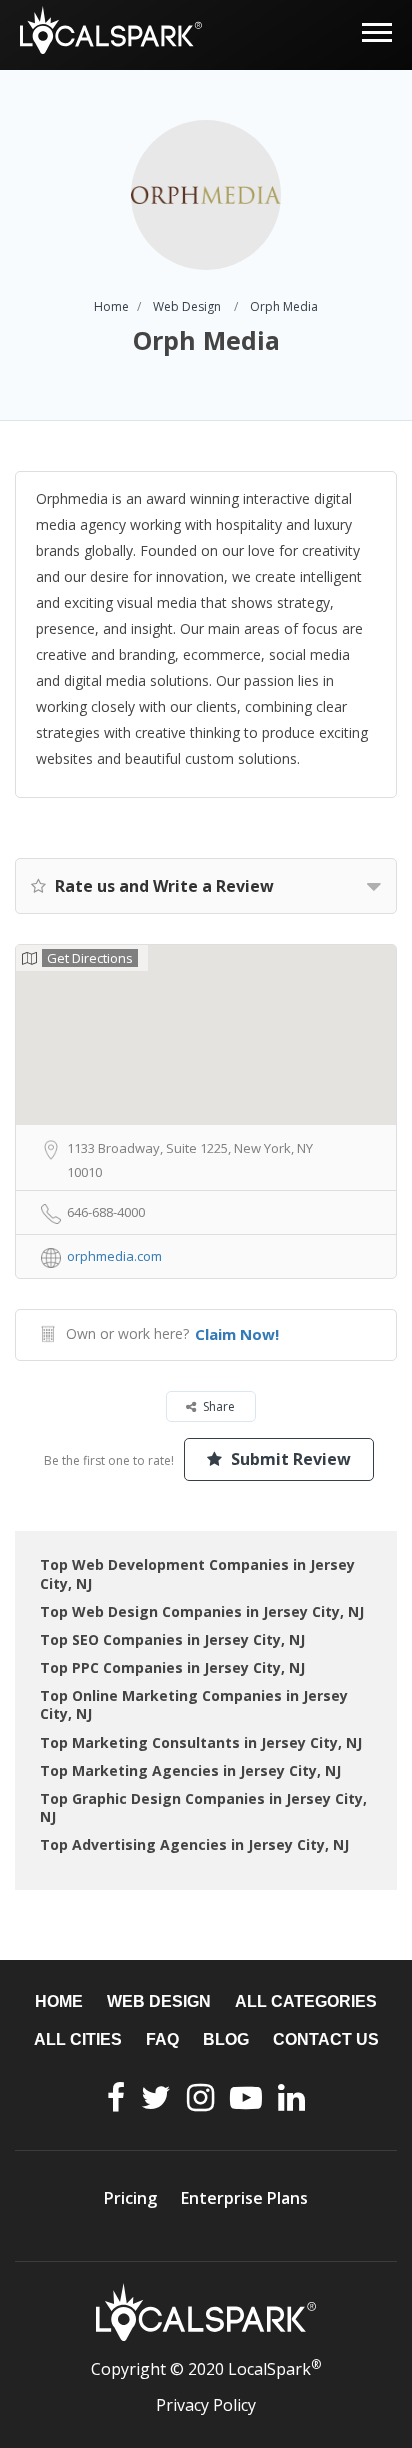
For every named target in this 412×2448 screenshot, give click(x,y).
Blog (226, 2039)
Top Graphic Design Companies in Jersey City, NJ (203, 1807)
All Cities (78, 2039)
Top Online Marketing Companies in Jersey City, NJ (194, 1704)
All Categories (306, 2001)
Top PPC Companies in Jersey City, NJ (172, 1667)
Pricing (130, 2198)
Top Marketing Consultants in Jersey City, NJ (201, 1742)
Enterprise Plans (244, 2198)
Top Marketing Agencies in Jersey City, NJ (190, 1770)
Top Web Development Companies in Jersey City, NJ (197, 1573)
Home (111, 306)
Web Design (187, 306)
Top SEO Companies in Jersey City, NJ (172, 1639)
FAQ (162, 2039)
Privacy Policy (206, 2405)
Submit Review (289, 1459)
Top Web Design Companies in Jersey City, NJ (202, 1611)
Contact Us (326, 2039)
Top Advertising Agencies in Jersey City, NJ (194, 1844)
